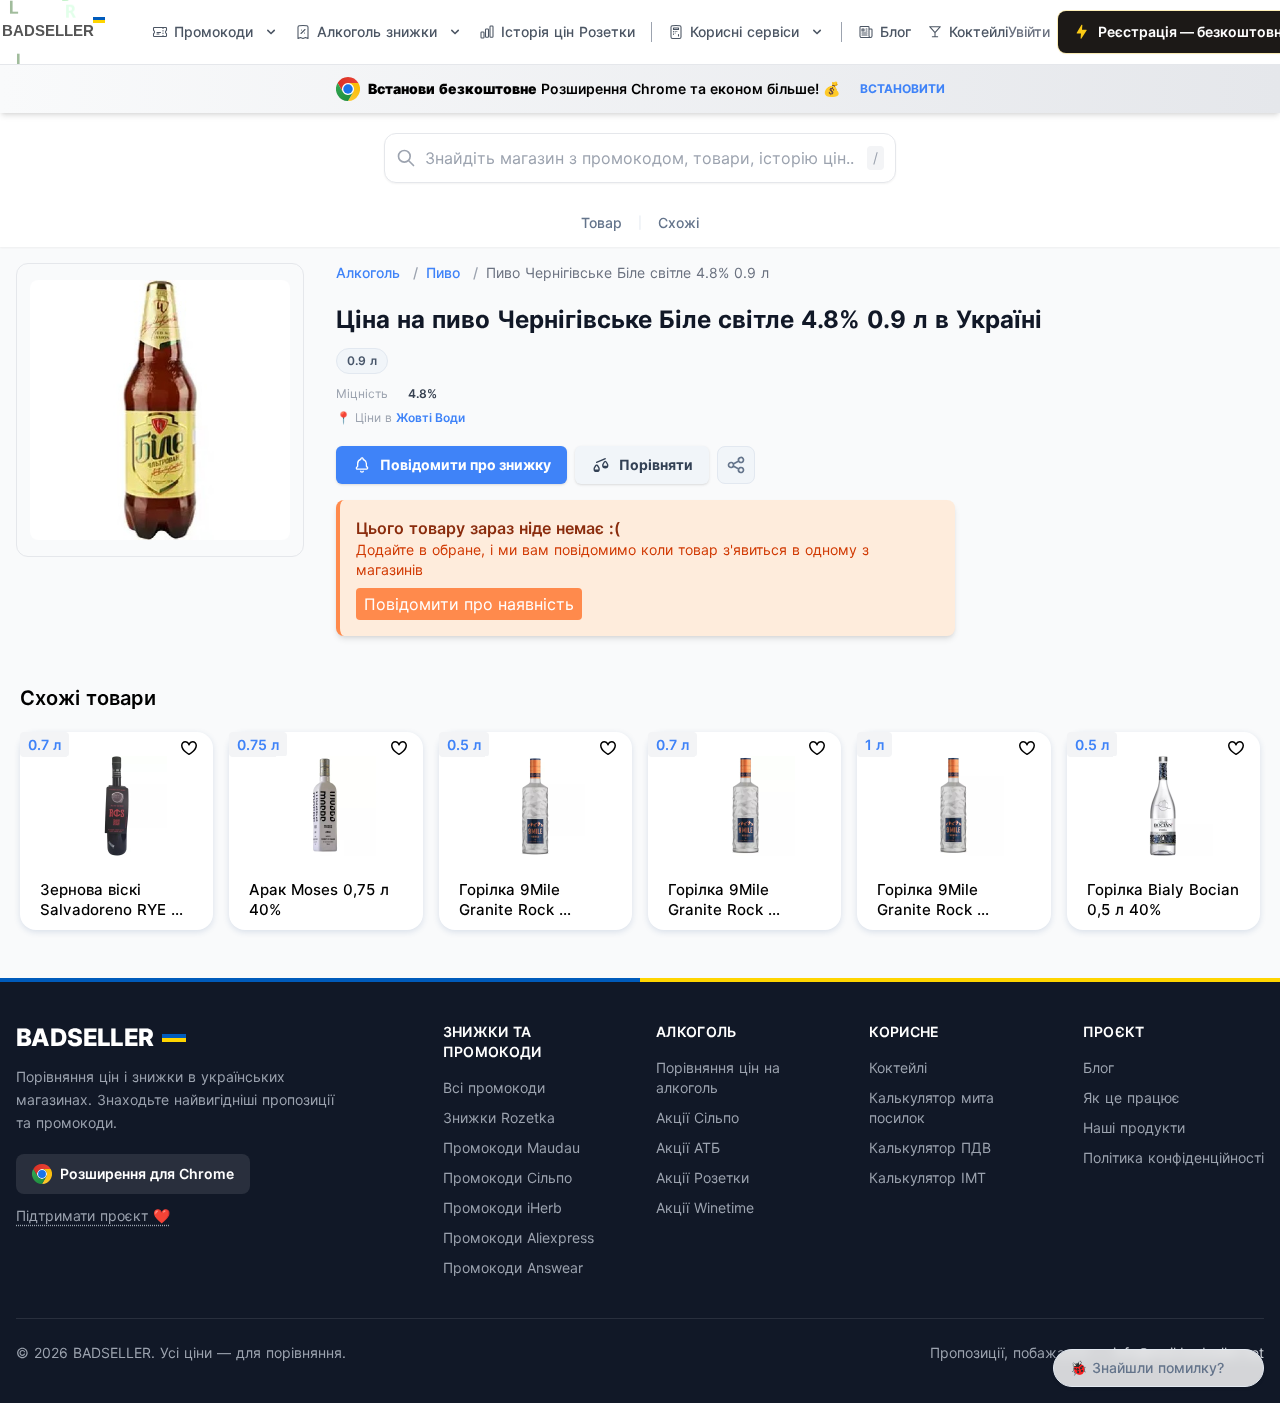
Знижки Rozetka (499, 1117)
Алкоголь (377, 272)
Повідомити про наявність (469, 604)
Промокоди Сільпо (507, 1177)
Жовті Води (430, 417)
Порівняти (656, 464)
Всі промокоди (494, 1087)
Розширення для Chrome (147, 1173)
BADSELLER (85, 1037)
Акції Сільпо (697, 1117)
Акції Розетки (702, 1177)
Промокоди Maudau (511, 1147)
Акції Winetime (705, 1207)
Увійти (1029, 31)
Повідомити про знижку (465, 464)
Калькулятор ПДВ (930, 1147)
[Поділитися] (736, 465)
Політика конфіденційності (1173, 1157)
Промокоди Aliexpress (518, 1237)
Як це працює (1131, 1097)
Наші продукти (1134, 1127)
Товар (601, 222)
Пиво (452, 272)
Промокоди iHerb (502, 1207)
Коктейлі (898, 1067)
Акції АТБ (688, 1147)
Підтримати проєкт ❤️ (93, 1215)
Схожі (678, 222)
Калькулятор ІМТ (927, 1177)
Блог (1098, 1067)
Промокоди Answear (513, 1267)
